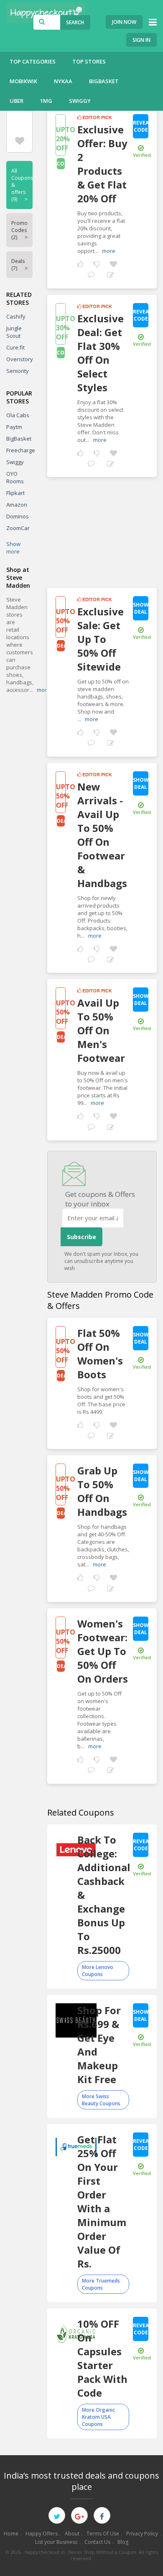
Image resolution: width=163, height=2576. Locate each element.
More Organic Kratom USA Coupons (98, 2417)
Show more (13, 548)
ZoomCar (18, 528)
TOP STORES (89, 61)
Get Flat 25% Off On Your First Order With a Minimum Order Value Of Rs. (102, 2201)
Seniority (18, 371)
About (72, 2534)
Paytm (14, 427)
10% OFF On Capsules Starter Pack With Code (102, 2358)
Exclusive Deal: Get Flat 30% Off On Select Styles (101, 353)
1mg (46, 101)
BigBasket (104, 81)
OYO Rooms (15, 477)
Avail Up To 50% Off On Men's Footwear (101, 1030)
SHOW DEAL (141, 608)
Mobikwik (23, 81)
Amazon (17, 505)
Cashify (16, 316)
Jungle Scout (14, 332)
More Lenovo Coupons (98, 1971)
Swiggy (80, 101)
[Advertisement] (102, 529)
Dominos (18, 516)
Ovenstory (20, 359)
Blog (123, 2542)
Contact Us (97, 2542)
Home (11, 2534)
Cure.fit (15, 347)
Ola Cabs (18, 415)
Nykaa (63, 81)
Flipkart (15, 493)
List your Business (56, 2542)
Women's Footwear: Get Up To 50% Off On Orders (103, 1651)
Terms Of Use (103, 2534)
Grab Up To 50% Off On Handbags (102, 1491)
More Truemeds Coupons (101, 2284)
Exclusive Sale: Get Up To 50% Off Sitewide (101, 639)
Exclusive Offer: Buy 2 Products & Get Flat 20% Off (102, 164)
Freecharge (21, 450)
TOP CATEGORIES (33, 61)
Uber (17, 101)
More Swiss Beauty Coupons (101, 2100)
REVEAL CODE (141, 126)
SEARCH (75, 22)
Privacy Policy (142, 2534)
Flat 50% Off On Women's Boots (100, 1354)
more (109, 251)
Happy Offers (42, 2534)
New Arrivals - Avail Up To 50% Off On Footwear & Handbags (102, 835)
